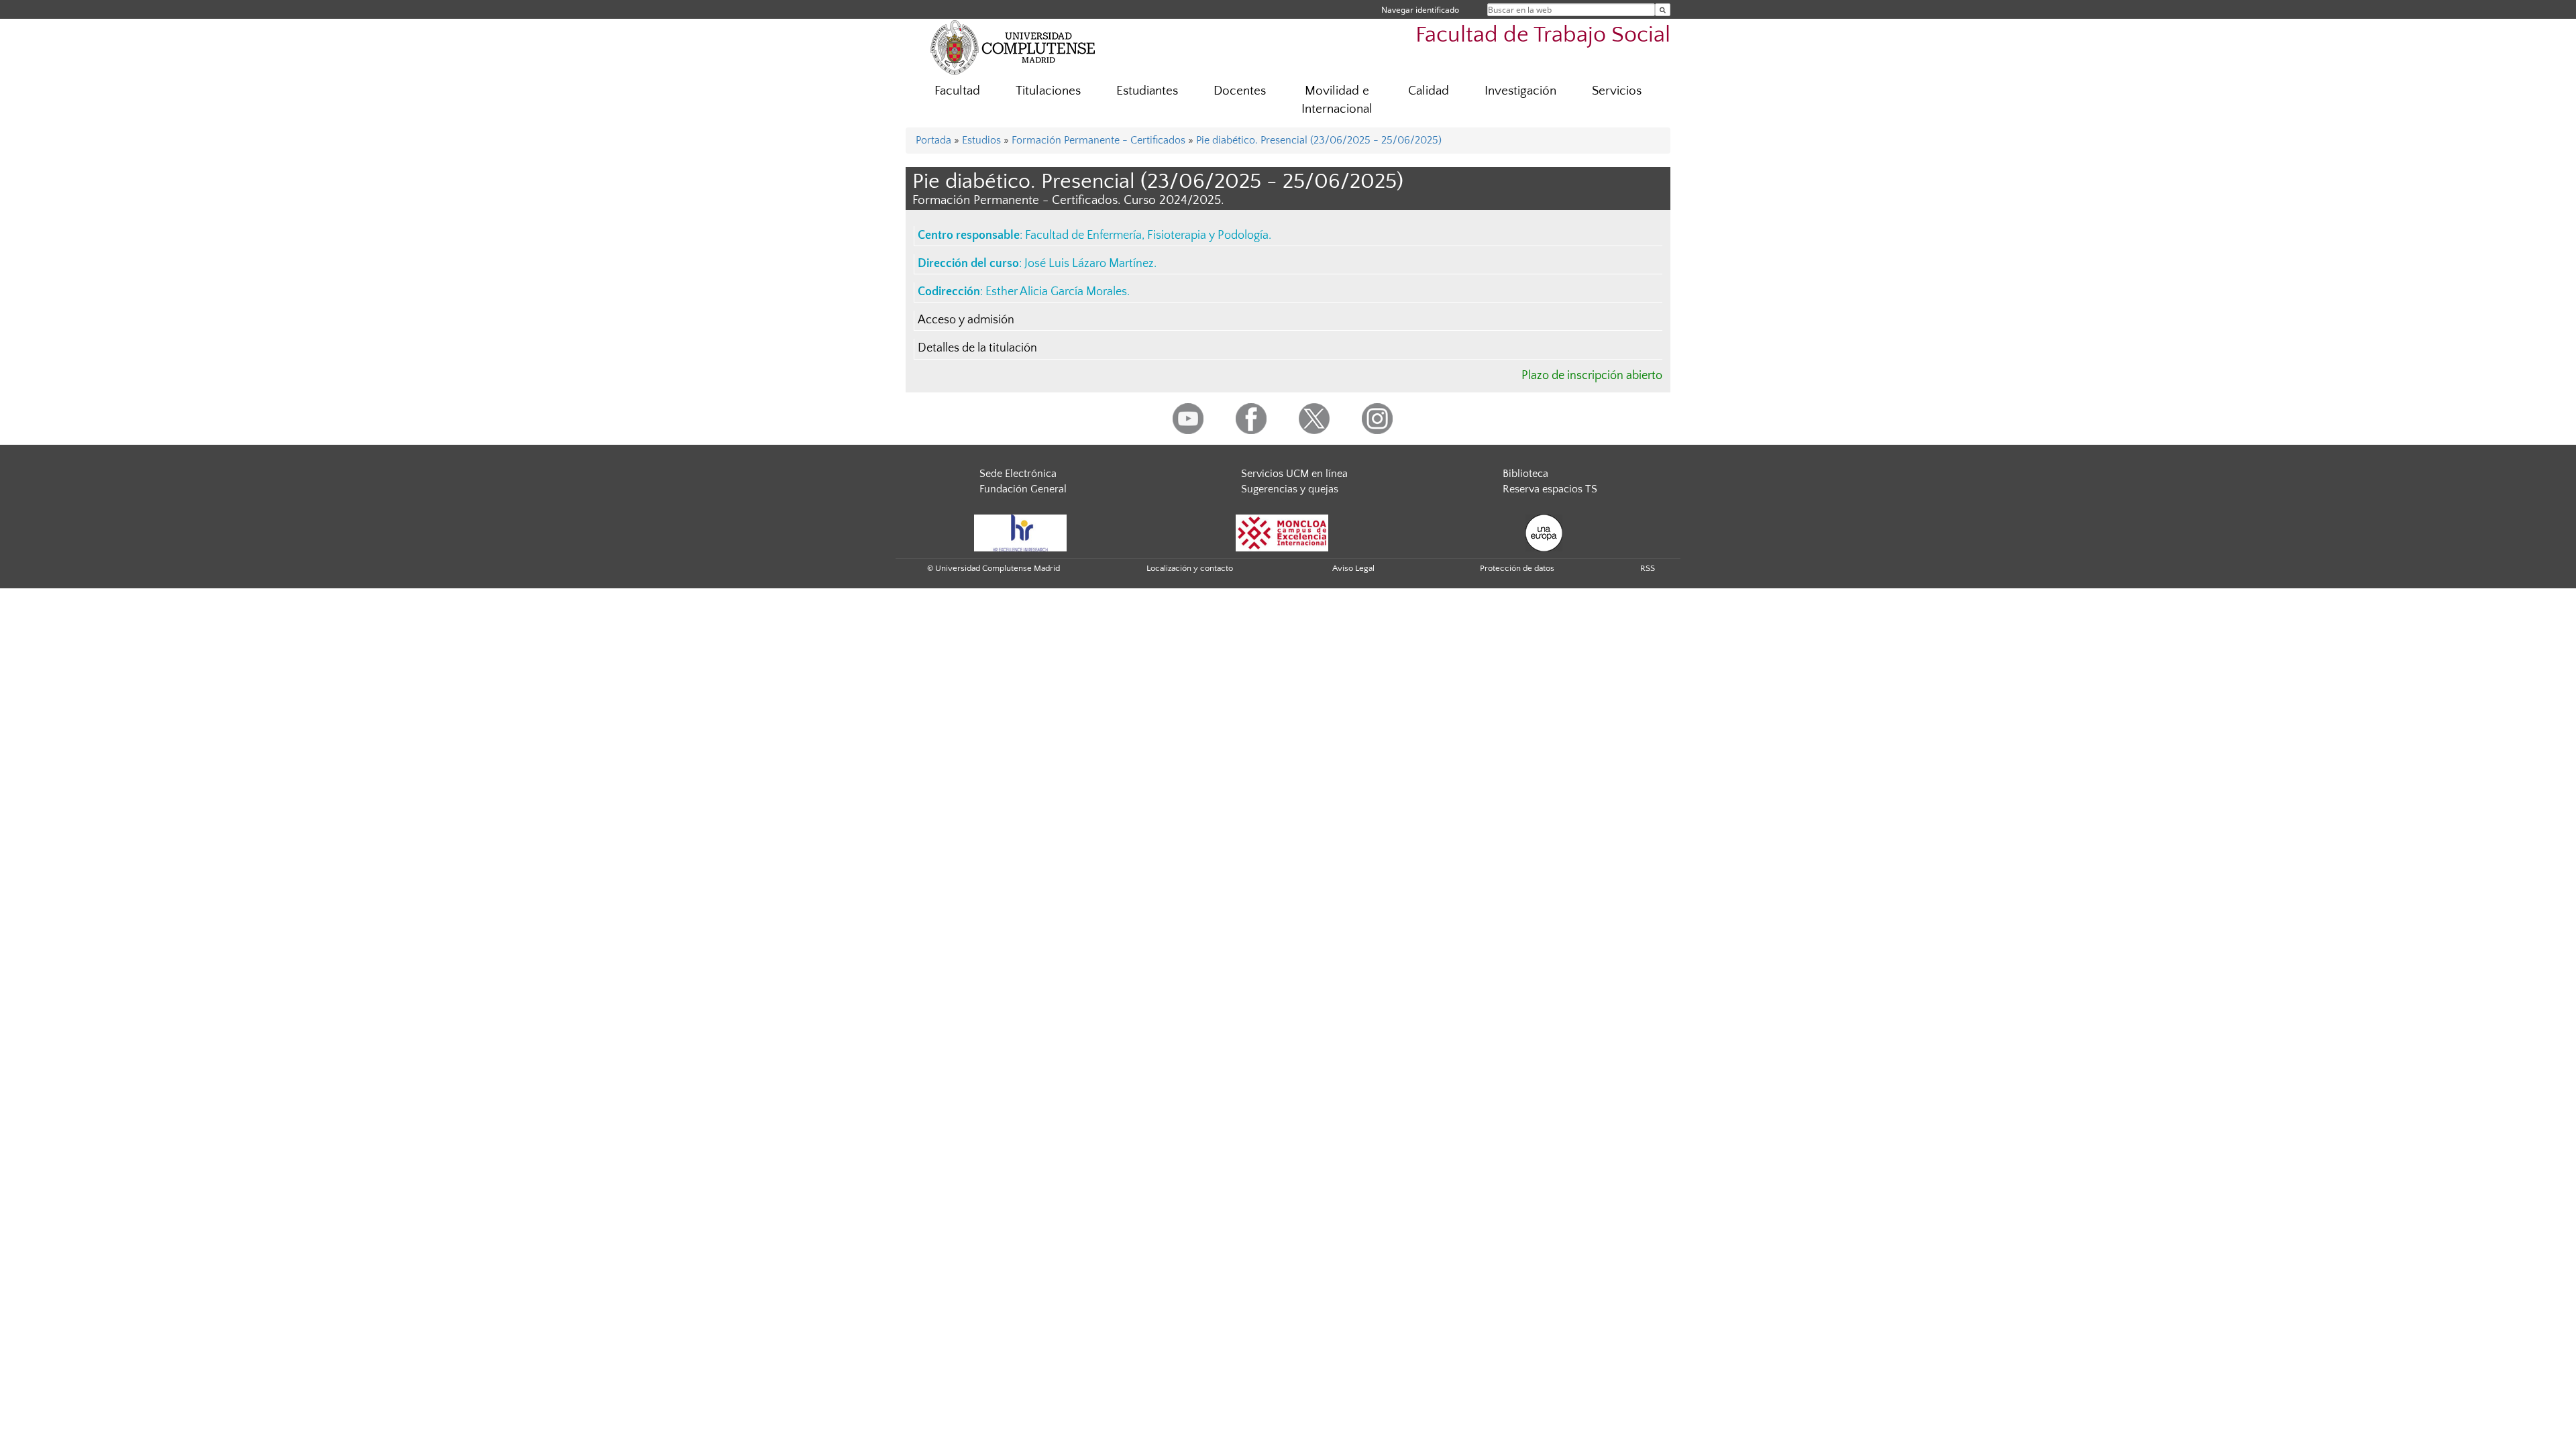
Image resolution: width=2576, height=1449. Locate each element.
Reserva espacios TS (1550, 489)
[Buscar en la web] (1663, 10)
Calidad (1429, 91)
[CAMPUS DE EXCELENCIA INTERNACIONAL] (1282, 532)
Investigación (1520, 91)
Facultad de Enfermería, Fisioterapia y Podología (1147, 235)
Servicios (1617, 91)
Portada (933, 140)
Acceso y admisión (966, 320)
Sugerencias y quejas (1290, 489)
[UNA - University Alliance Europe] (1544, 532)
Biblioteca (1525, 474)
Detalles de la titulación (977, 348)
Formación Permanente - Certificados (1098, 140)
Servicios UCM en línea (1294, 474)
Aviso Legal (1353, 568)
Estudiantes (1147, 91)
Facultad (957, 91)
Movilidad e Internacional (1337, 100)
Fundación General (1023, 489)
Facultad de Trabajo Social (1543, 35)
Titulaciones (1048, 91)
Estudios (981, 140)
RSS (1648, 568)
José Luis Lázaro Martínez (1089, 264)
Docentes (1240, 91)
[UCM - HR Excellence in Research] (1020, 532)
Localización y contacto (1190, 568)
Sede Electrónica (1018, 474)
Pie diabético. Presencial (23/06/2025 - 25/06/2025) (1319, 140)
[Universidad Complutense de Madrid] (1013, 47)
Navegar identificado (1420, 10)
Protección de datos (1517, 568)
